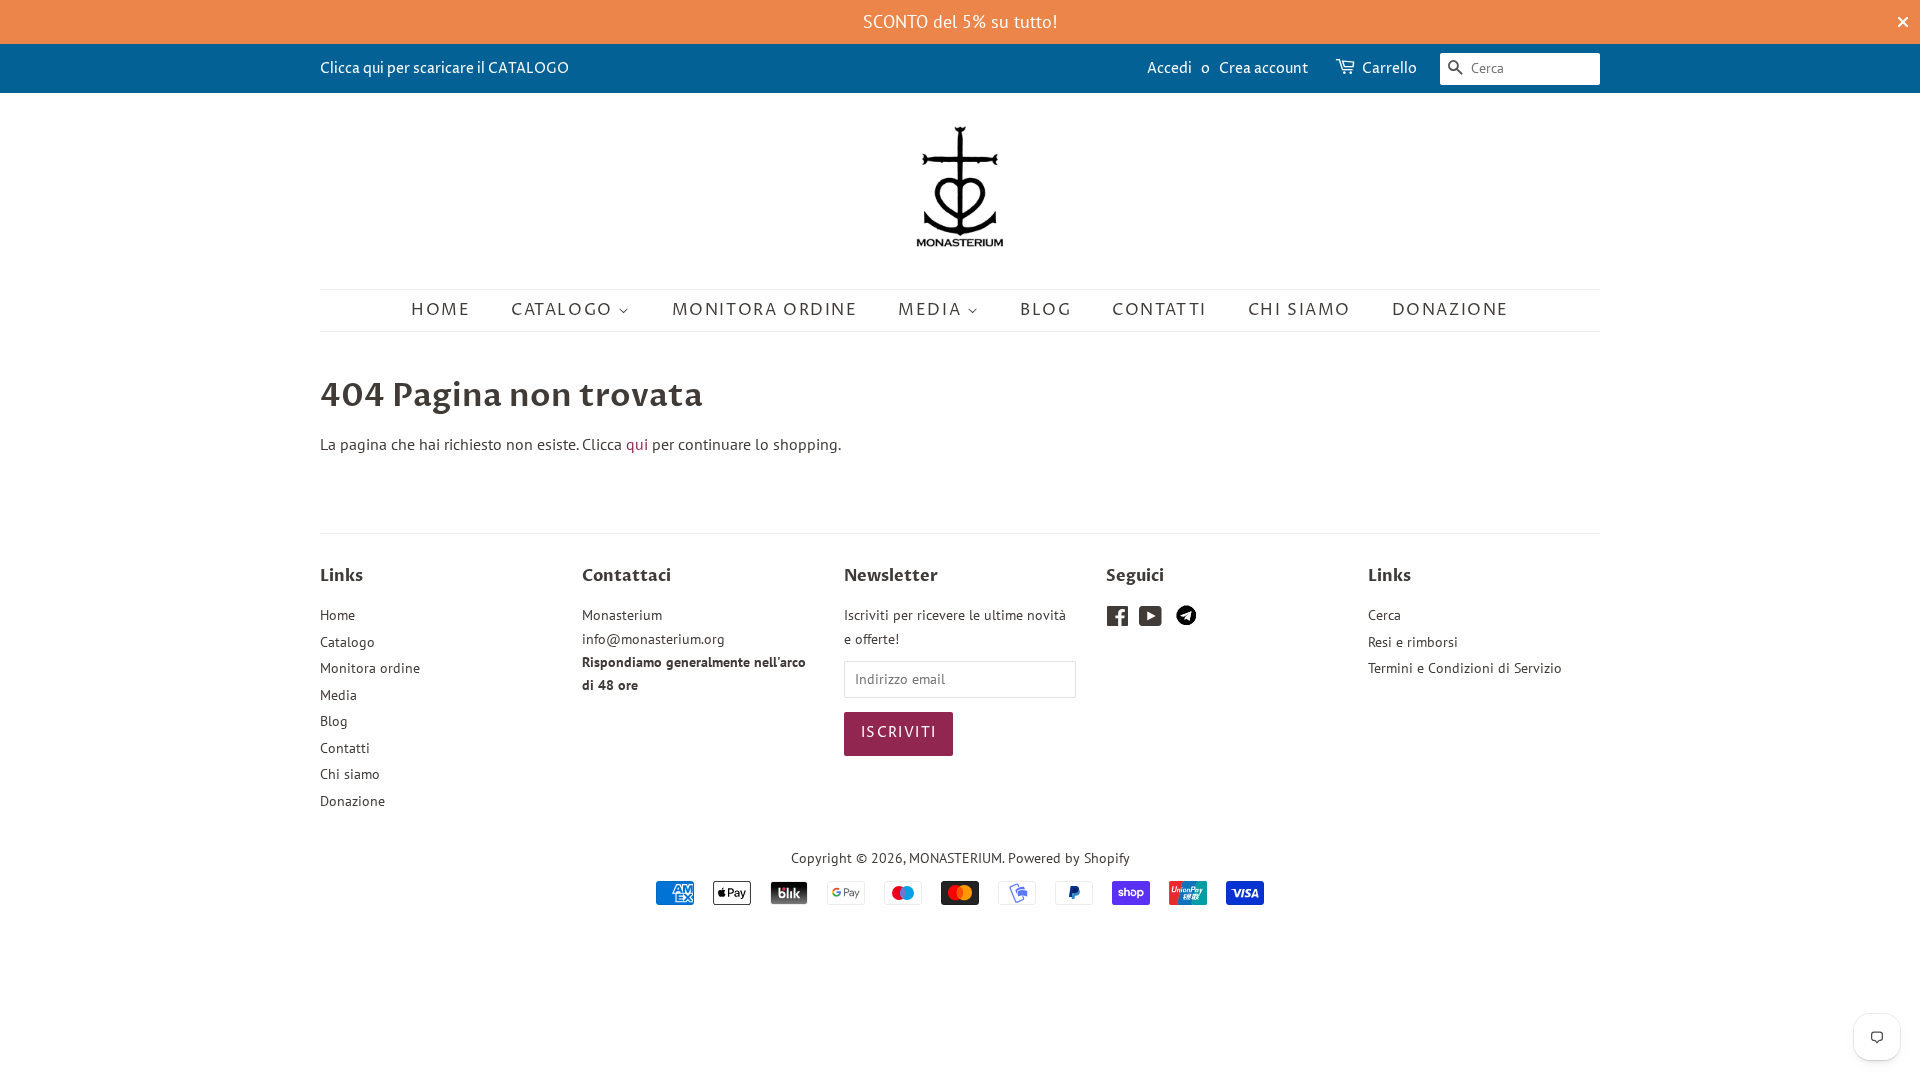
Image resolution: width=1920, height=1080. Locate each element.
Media (932, 310)
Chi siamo (1299, 310)
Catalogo (564, 310)
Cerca (1384, 615)
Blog (1045, 310)
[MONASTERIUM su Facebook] (1117, 620)
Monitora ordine (765, 310)
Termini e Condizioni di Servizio (1465, 668)
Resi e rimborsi (1413, 642)
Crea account (1264, 68)
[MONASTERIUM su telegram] (1186, 620)
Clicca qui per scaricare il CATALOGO (444, 68)
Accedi (1169, 68)
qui (637, 444)
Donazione (1450, 310)
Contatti (1159, 310)
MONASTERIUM (955, 858)
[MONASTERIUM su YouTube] (1150, 620)
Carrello (1389, 68)
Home (440, 310)
